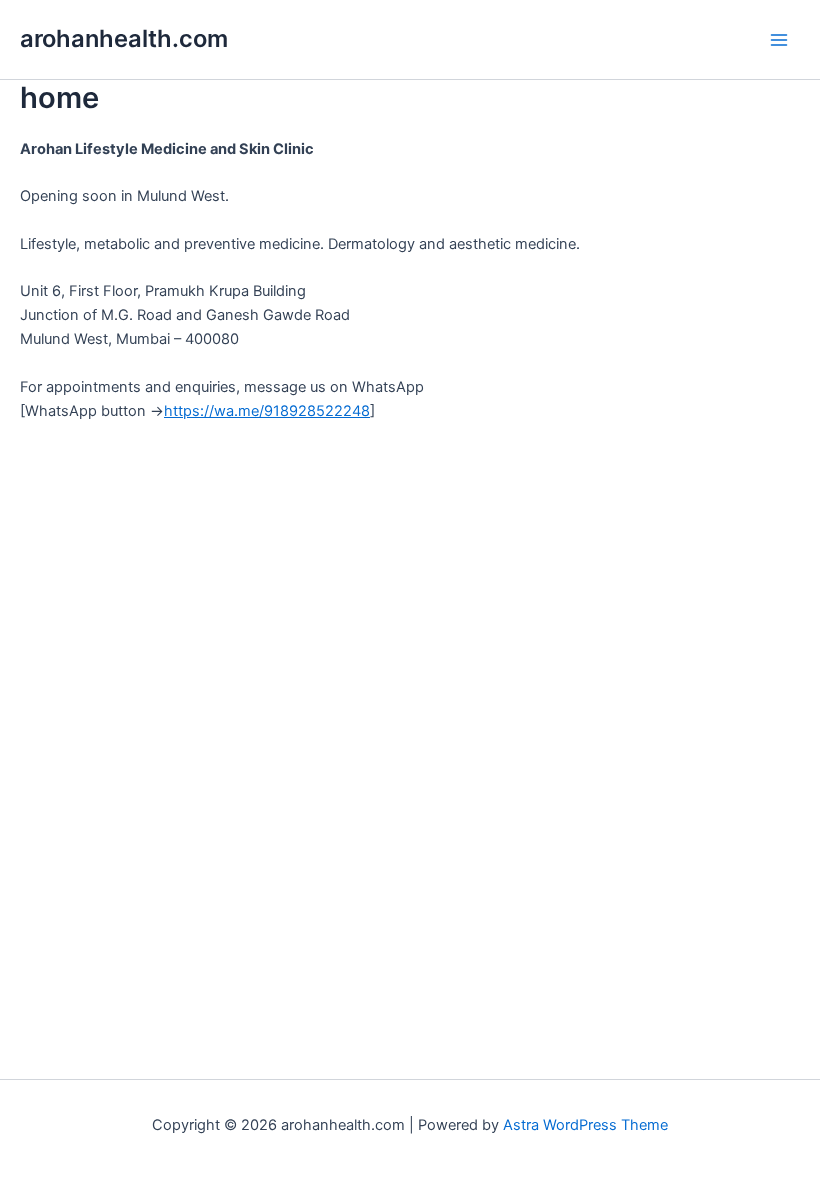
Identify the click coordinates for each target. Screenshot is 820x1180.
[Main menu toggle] (779, 40)
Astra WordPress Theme (585, 1125)
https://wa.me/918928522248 (267, 411)
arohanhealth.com (124, 38)
